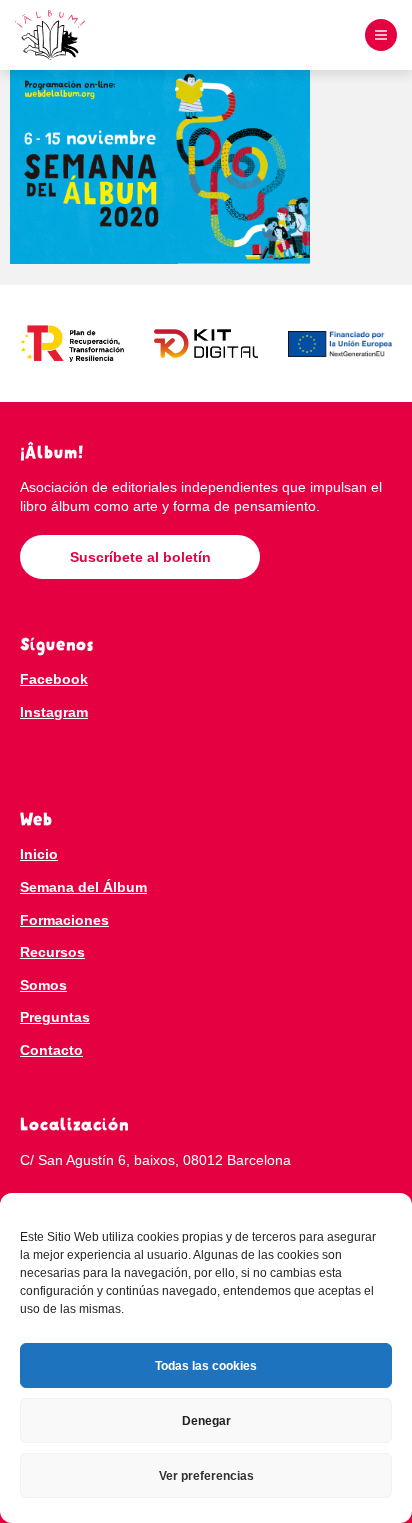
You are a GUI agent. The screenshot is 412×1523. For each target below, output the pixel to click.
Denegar (206, 1421)
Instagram (54, 712)
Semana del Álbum (83, 887)
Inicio (39, 854)
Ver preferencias (206, 1476)
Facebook (54, 679)
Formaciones (64, 920)
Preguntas (55, 1017)
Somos (43, 985)
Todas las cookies (206, 1366)
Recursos (52, 952)
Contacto (51, 1050)
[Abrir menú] (381, 35)
